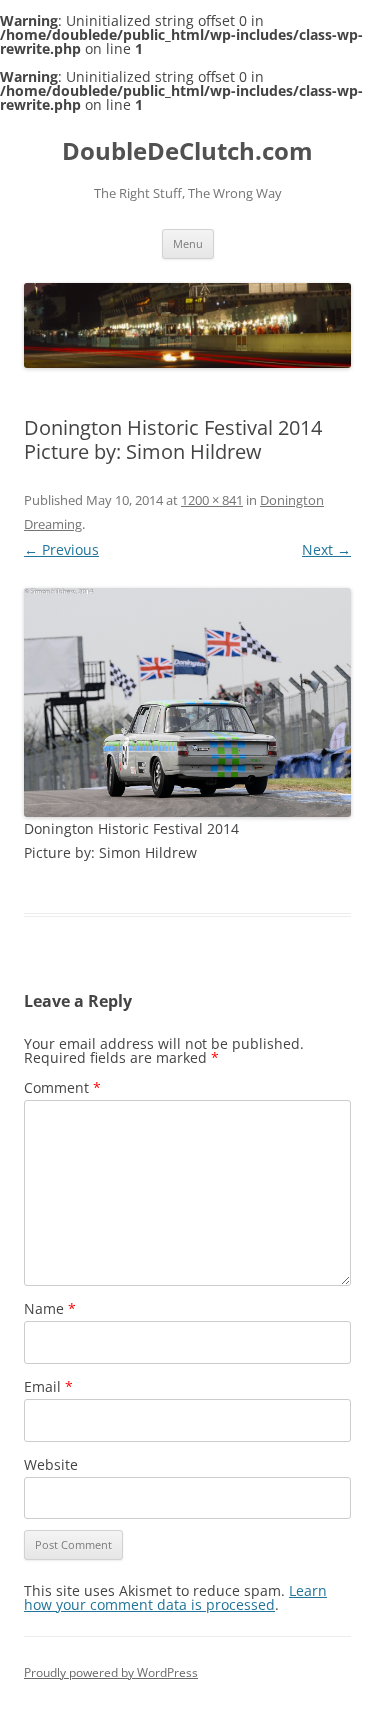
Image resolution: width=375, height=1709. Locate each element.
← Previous (61, 549)
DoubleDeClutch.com (187, 151)
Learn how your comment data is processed (175, 1597)
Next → (326, 549)
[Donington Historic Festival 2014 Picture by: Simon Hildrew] (187, 702)
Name (50, 1308)
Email (48, 1386)
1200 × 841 (212, 500)
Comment (62, 1087)
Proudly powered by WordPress (111, 1672)
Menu (188, 243)
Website (51, 1464)
